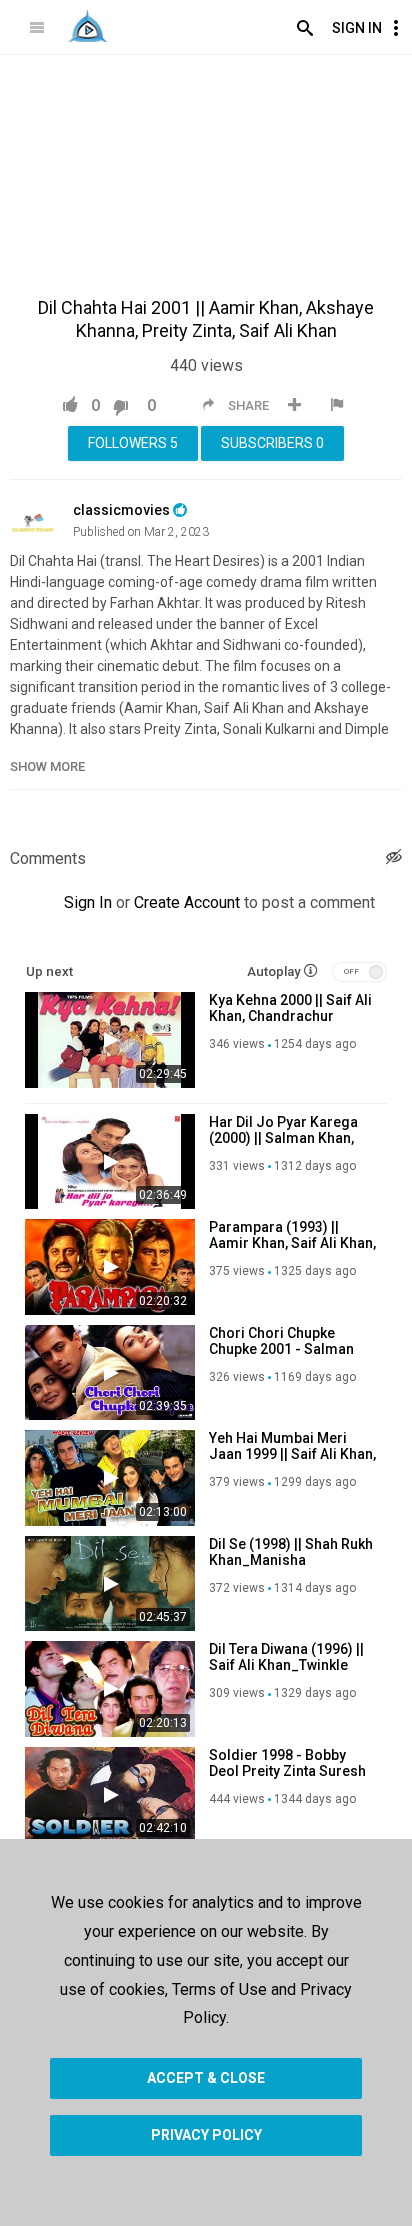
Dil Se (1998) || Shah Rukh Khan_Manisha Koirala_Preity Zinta (291, 1560)
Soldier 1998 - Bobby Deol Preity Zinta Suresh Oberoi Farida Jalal (287, 1771)
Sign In (357, 28)
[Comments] (394, 859)
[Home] (87, 26)
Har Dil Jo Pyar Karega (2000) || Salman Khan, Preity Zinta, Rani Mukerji (289, 1138)
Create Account (187, 902)
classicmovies (121, 510)
